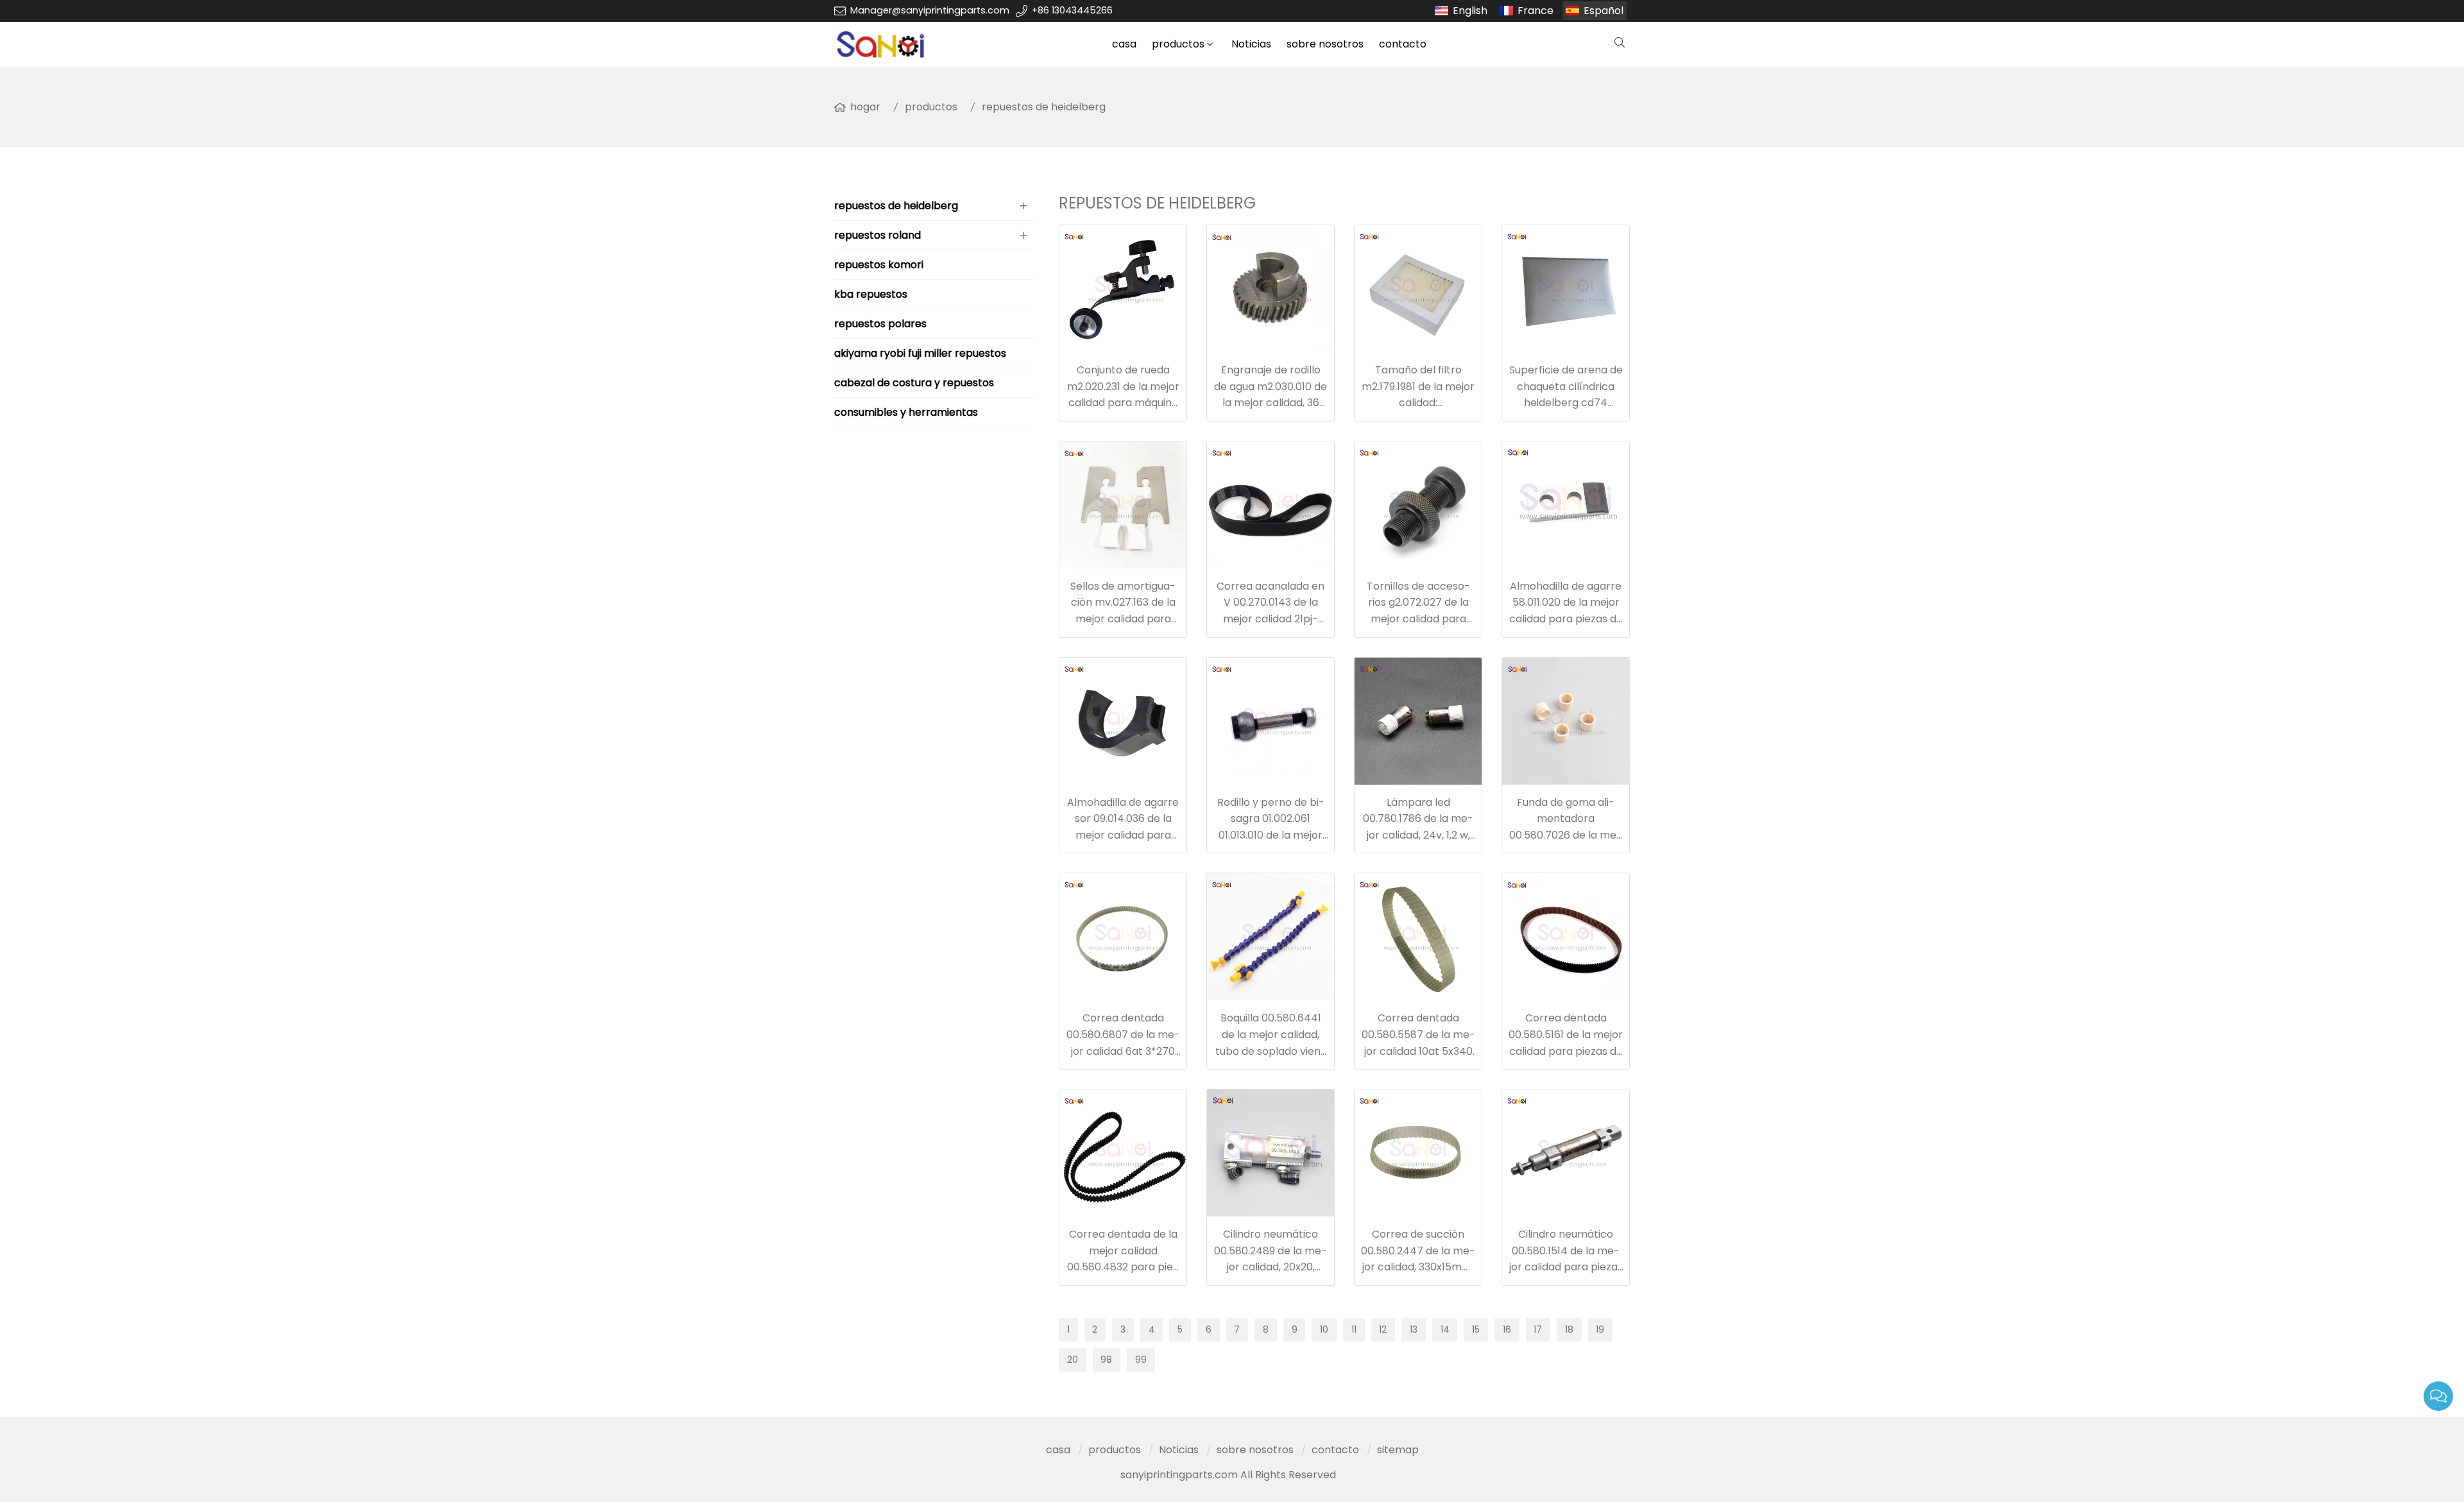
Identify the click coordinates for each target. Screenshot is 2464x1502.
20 (1073, 1360)
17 (1538, 1329)
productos (1178, 44)
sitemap (1398, 1450)
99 (1141, 1360)
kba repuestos (871, 294)
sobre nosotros (1325, 44)
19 (1600, 1329)
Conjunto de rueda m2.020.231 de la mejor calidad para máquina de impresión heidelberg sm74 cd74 (1123, 403)
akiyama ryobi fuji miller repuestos (920, 353)
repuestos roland (877, 235)
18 (1569, 1329)
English (1470, 11)
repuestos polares (880, 324)
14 (1445, 1329)
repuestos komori (879, 265)
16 (1507, 1329)
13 (1414, 1329)
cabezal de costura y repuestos (914, 383)
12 (1383, 1329)
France (1536, 11)
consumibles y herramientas (906, 412)
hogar (865, 107)
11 (1354, 1329)
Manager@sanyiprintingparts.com (930, 10)
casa (1124, 44)
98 (1106, 1360)
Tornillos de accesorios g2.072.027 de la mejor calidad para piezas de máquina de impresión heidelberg (1418, 619)
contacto (1403, 44)
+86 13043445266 (1072, 10)
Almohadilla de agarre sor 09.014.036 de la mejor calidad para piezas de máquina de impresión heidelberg (1123, 835)
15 (1476, 1329)
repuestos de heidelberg (1044, 107)
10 (1324, 1329)
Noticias (1251, 44)
